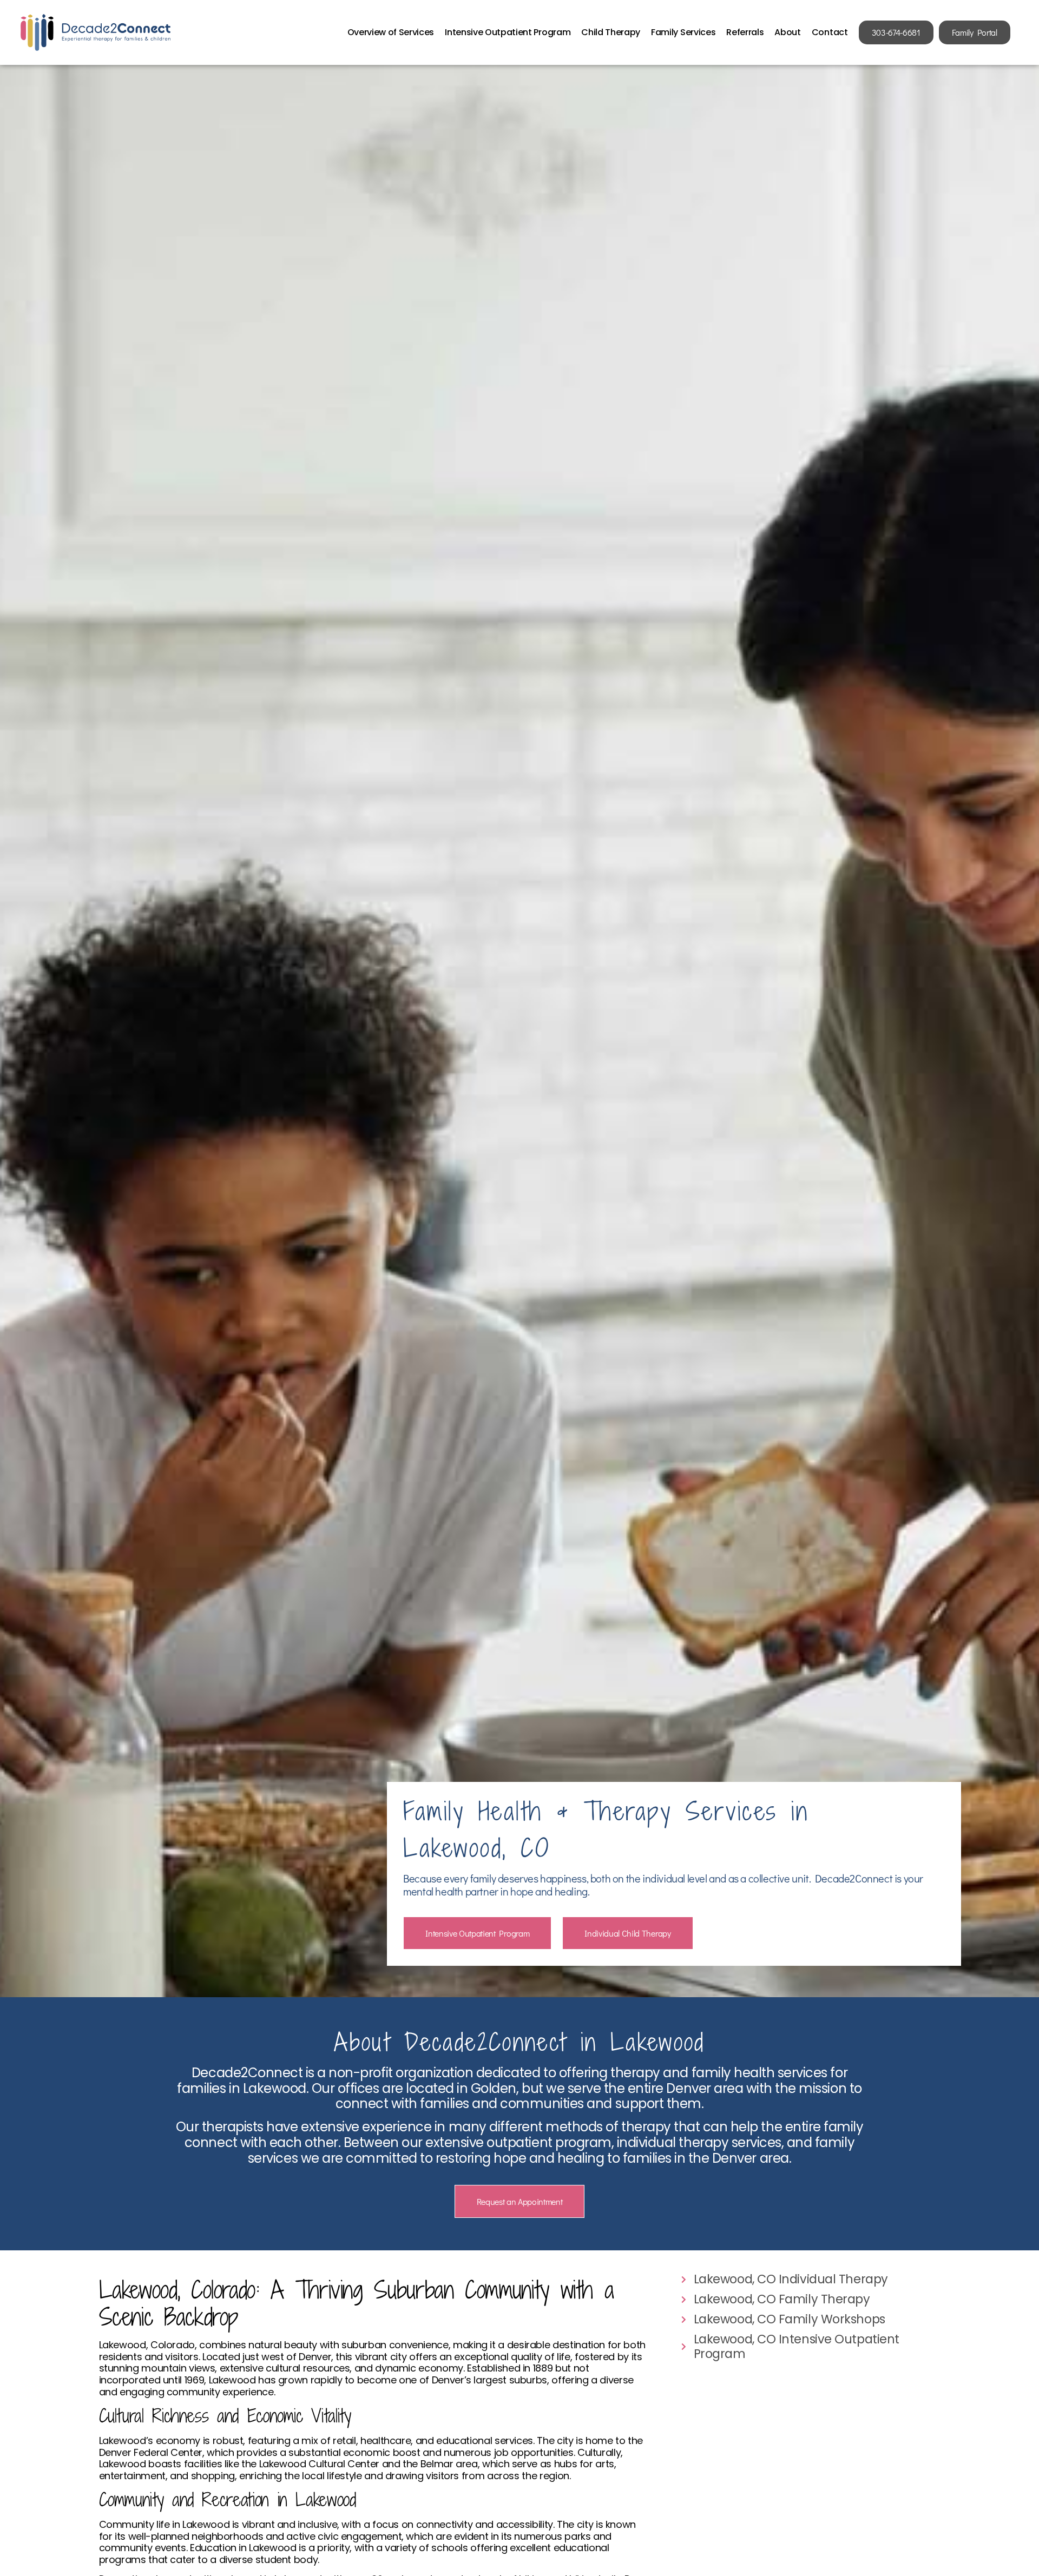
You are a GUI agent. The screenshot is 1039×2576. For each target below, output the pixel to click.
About (787, 32)
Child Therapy (611, 32)
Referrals (745, 32)
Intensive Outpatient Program (508, 32)
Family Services (683, 32)
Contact (830, 32)
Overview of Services (391, 32)
